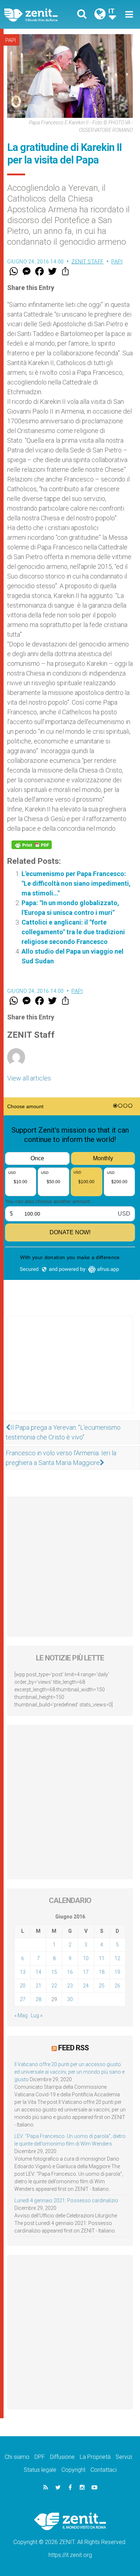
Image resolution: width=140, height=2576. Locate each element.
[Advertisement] (70, 1372)
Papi (11, 40)
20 (23, 1986)
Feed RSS (73, 2048)
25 (102, 1986)
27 (23, 1999)
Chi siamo (17, 2457)
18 (102, 1972)
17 (86, 1972)
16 (70, 1972)
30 (70, 1999)
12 (117, 1958)
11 (102, 1958)
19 (117, 1972)
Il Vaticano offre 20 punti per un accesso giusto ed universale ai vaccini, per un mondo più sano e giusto (69, 2072)
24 (86, 1986)
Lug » (37, 2015)
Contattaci (104, 2470)
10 (86, 1958)
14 (38, 1972)
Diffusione (62, 2457)
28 (38, 1999)
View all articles (29, 1078)
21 (38, 1986)
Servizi (124, 2457)
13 (23, 1972)
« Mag (21, 2015)
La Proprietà (95, 2457)
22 (54, 1986)
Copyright (73, 2470)
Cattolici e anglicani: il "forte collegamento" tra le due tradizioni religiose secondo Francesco (73, 932)
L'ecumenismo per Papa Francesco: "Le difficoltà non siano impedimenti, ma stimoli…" (76, 883)
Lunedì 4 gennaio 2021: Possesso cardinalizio (66, 2201)
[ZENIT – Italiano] (39, 15)
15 (54, 1972)
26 (117, 1986)
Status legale (40, 2470)
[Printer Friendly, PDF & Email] (32, 845)
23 (70, 1986)
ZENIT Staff (88, 262)
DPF (40, 2457)
